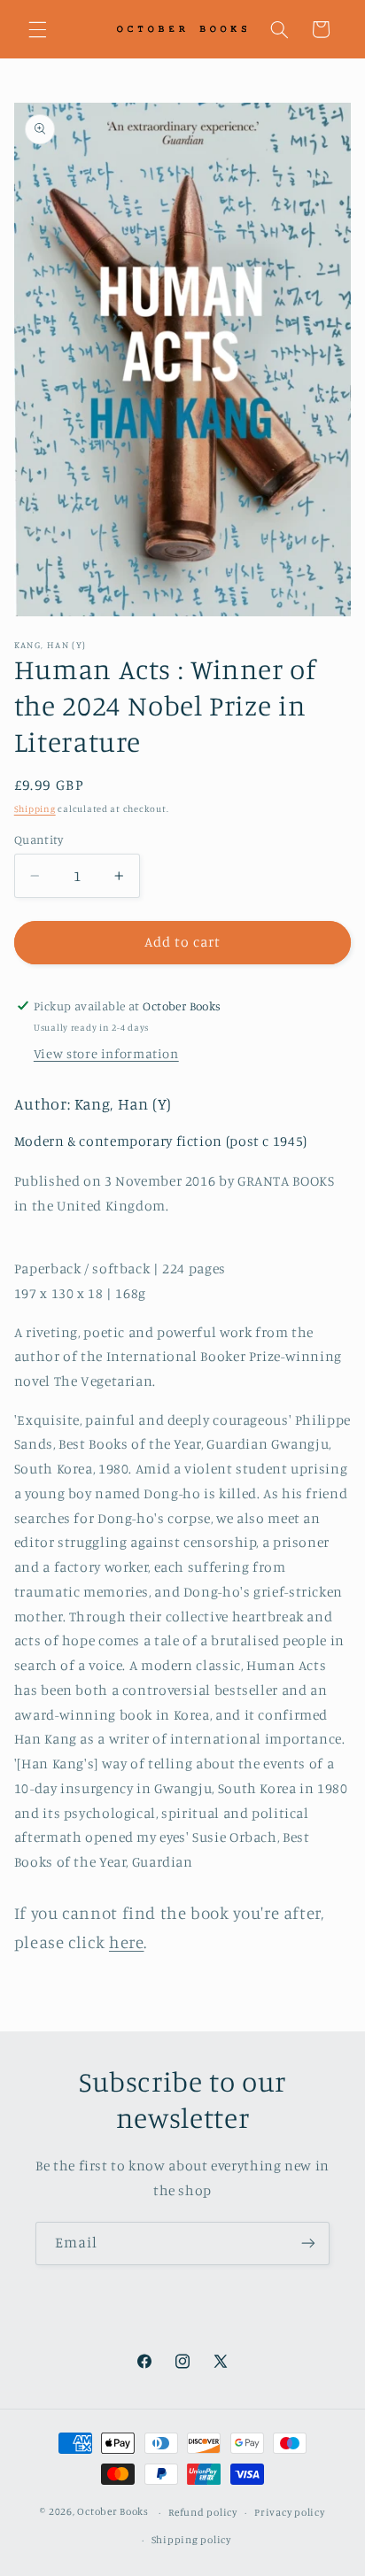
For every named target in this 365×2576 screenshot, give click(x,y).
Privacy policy (289, 2512)
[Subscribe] (308, 2243)
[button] (37, 29)
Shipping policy (191, 2540)
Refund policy (203, 2512)
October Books (113, 2512)
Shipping (35, 808)
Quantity (39, 839)
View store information (106, 1053)
